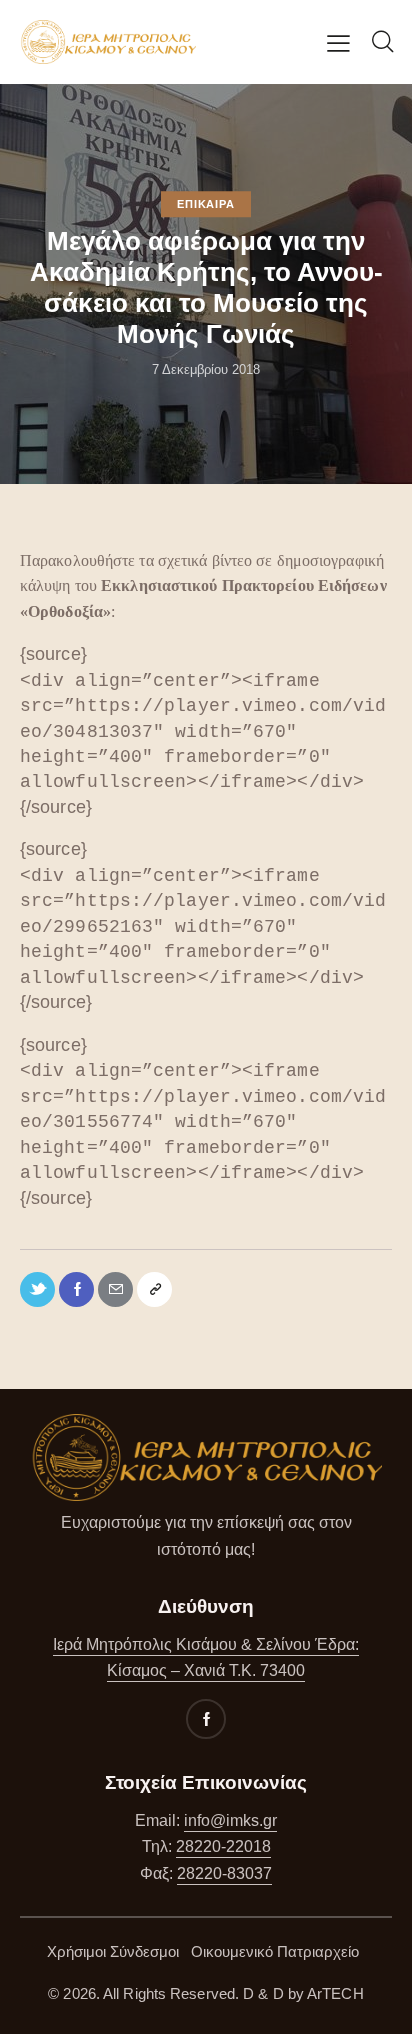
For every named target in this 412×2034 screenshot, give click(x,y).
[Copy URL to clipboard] (154, 1289)
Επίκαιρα (205, 204)
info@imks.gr (230, 1820)
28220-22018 (223, 1846)
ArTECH (335, 1993)
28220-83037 (224, 1873)
